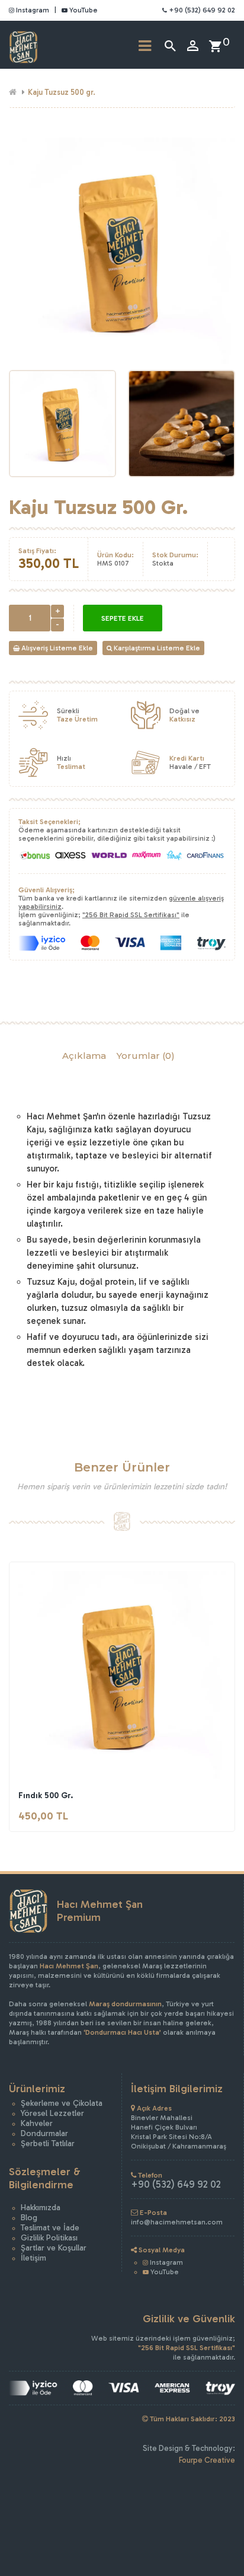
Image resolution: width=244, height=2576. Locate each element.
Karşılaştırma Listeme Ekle (156, 648)
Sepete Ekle (123, 618)
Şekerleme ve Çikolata (62, 2103)
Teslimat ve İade (50, 2228)
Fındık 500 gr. (46, 1795)
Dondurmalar (44, 2133)
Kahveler (37, 2123)
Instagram (32, 10)
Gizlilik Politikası (49, 2238)
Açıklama (84, 1056)
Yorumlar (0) (146, 1056)
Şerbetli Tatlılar (48, 2144)
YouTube (83, 10)
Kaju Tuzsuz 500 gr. (62, 92)
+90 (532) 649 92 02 (201, 10)
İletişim (33, 2258)
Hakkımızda (41, 2208)
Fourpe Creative (207, 2460)
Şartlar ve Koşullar (54, 2248)
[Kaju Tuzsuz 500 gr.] (62, 424)
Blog (29, 2218)
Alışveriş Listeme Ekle (56, 648)
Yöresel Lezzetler (52, 2113)
